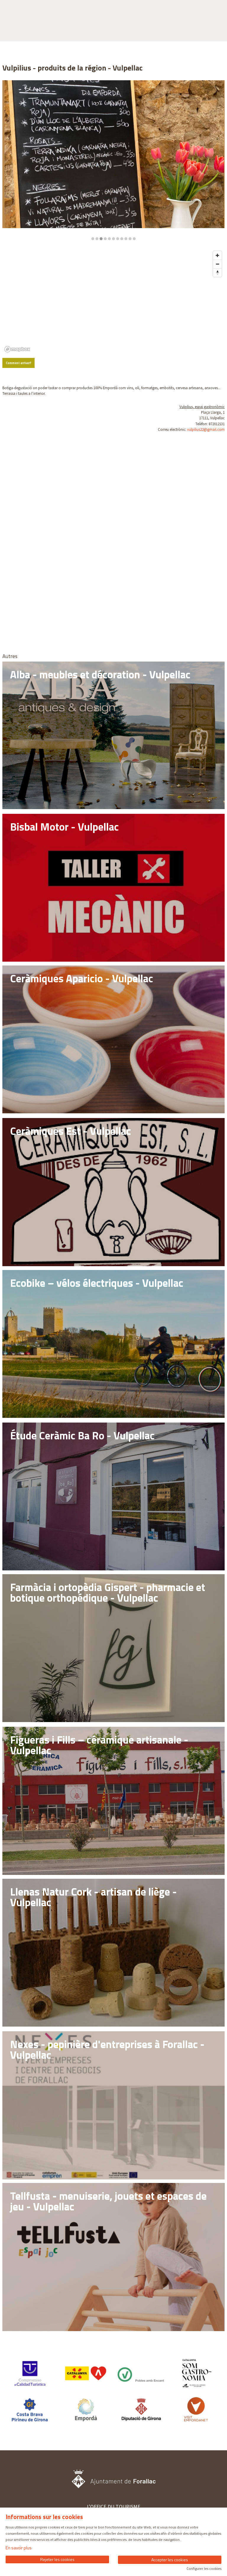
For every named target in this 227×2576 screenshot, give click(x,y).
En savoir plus (19, 2548)
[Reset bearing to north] (217, 273)
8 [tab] (122, 239)
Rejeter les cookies (57, 2559)
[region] (113, 160)
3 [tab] (101, 239)
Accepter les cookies (170, 2560)
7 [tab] (118, 239)
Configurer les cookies (204, 2569)
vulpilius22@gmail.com (206, 429)
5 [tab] (109, 239)
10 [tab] (130, 239)
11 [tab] (134, 239)
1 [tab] (93, 239)
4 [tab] (105, 239)
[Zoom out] (217, 264)
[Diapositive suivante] (217, 160)
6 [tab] (113, 239)
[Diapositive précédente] (10, 160)
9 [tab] (126, 239)
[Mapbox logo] (17, 349)
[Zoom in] (217, 255)
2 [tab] (97, 239)
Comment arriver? (19, 363)
